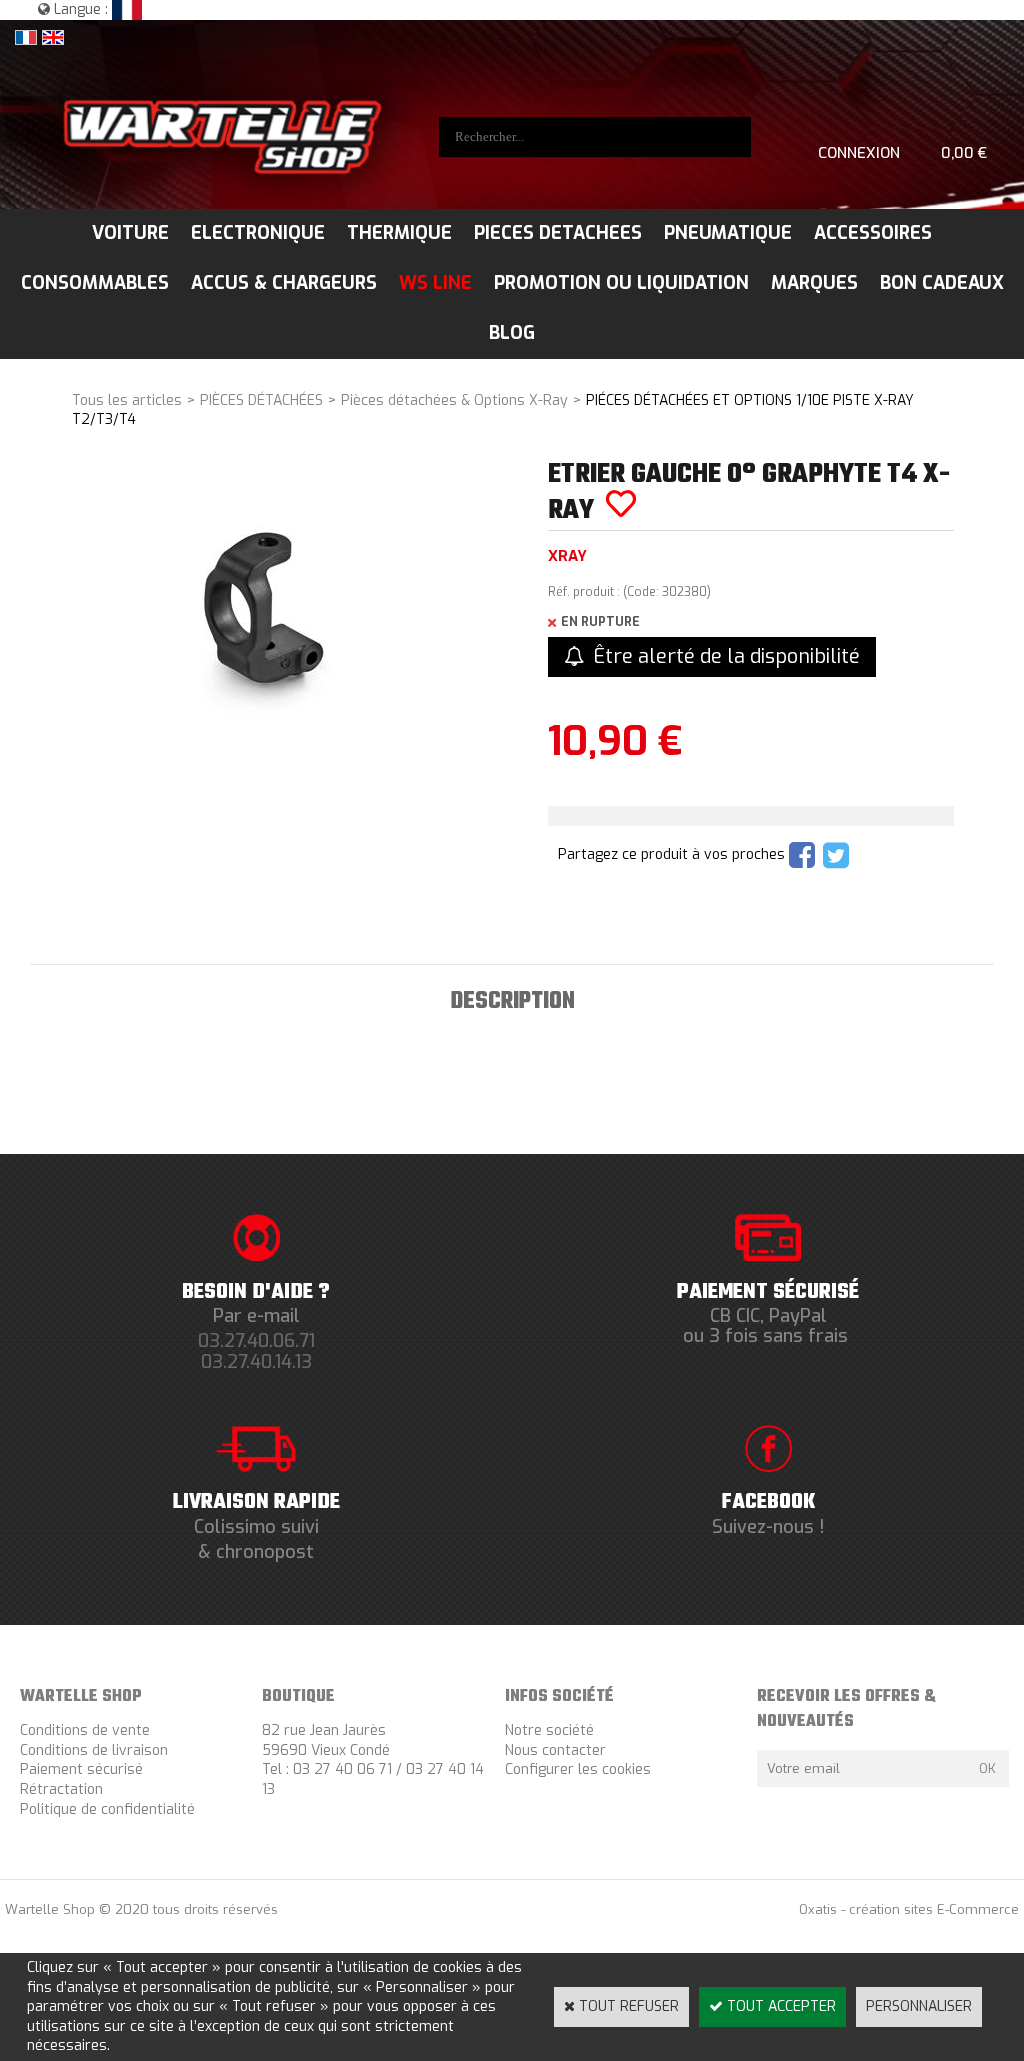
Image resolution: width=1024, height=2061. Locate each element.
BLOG (512, 333)
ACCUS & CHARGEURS (284, 283)
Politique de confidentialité (107, 1809)
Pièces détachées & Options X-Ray (454, 400)
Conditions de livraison (94, 1750)
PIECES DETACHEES (558, 233)
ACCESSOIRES (873, 233)
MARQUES (814, 283)
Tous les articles (127, 400)
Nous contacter (555, 1750)
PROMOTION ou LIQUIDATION (621, 283)
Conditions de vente (85, 1730)
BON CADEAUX (942, 283)
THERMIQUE (399, 233)
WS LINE (435, 283)
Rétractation (61, 1789)
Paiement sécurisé (81, 1769)
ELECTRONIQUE (258, 233)
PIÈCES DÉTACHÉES (261, 400)
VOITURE (130, 233)
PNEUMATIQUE (728, 233)
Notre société (549, 1730)
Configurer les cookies (578, 1769)
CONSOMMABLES (95, 283)
